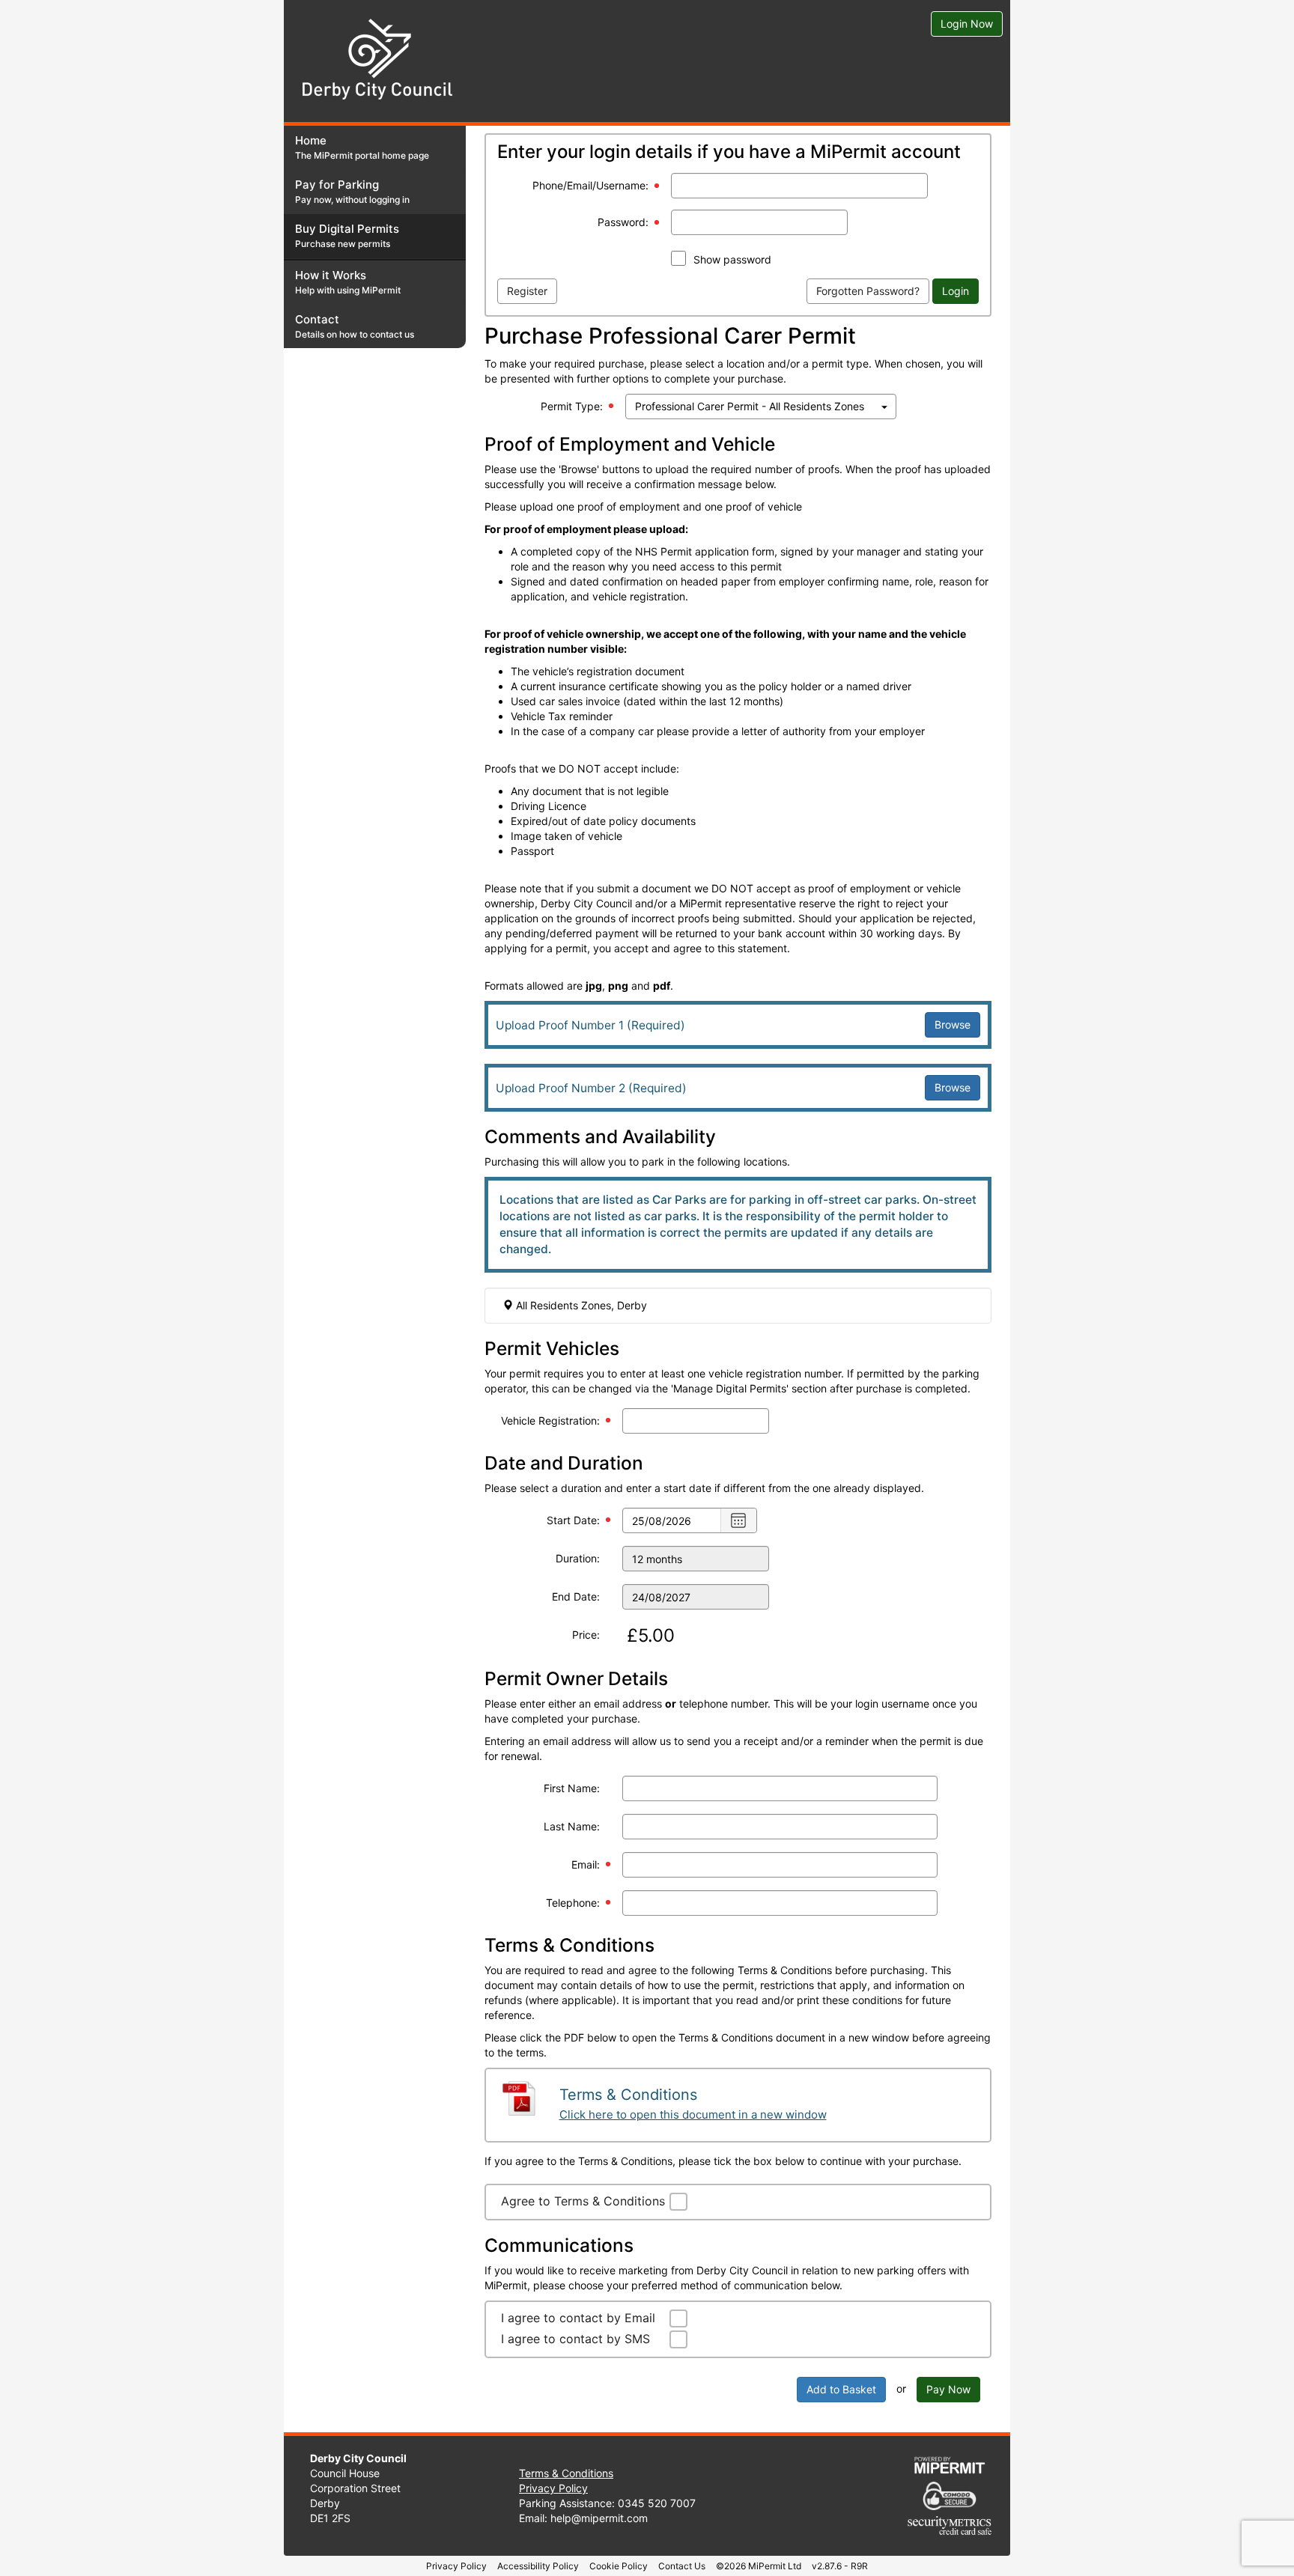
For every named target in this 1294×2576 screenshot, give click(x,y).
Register (527, 291)
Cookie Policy (619, 2566)
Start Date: (573, 1520)
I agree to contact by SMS (575, 2339)
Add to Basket (841, 2389)
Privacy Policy (553, 2488)
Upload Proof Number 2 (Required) (591, 1088)
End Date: (576, 1596)
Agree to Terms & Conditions (583, 2201)
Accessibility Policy (538, 2566)
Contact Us (682, 2566)
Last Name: (572, 1826)
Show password (732, 259)
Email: (586, 1864)
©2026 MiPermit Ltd (759, 2566)
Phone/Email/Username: (590, 185)
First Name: (572, 1788)
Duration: (578, 1558)
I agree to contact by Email (578, 2318)
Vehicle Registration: (550, 1421)
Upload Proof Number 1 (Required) (590, 1025)
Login (956, 291)
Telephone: (573, 1903)
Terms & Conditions (566, 2473)
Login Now (967, 24)
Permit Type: (572, 406)
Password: (623, 222)
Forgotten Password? (868, 291)
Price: (586, 1635)
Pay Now (948, 2389)
